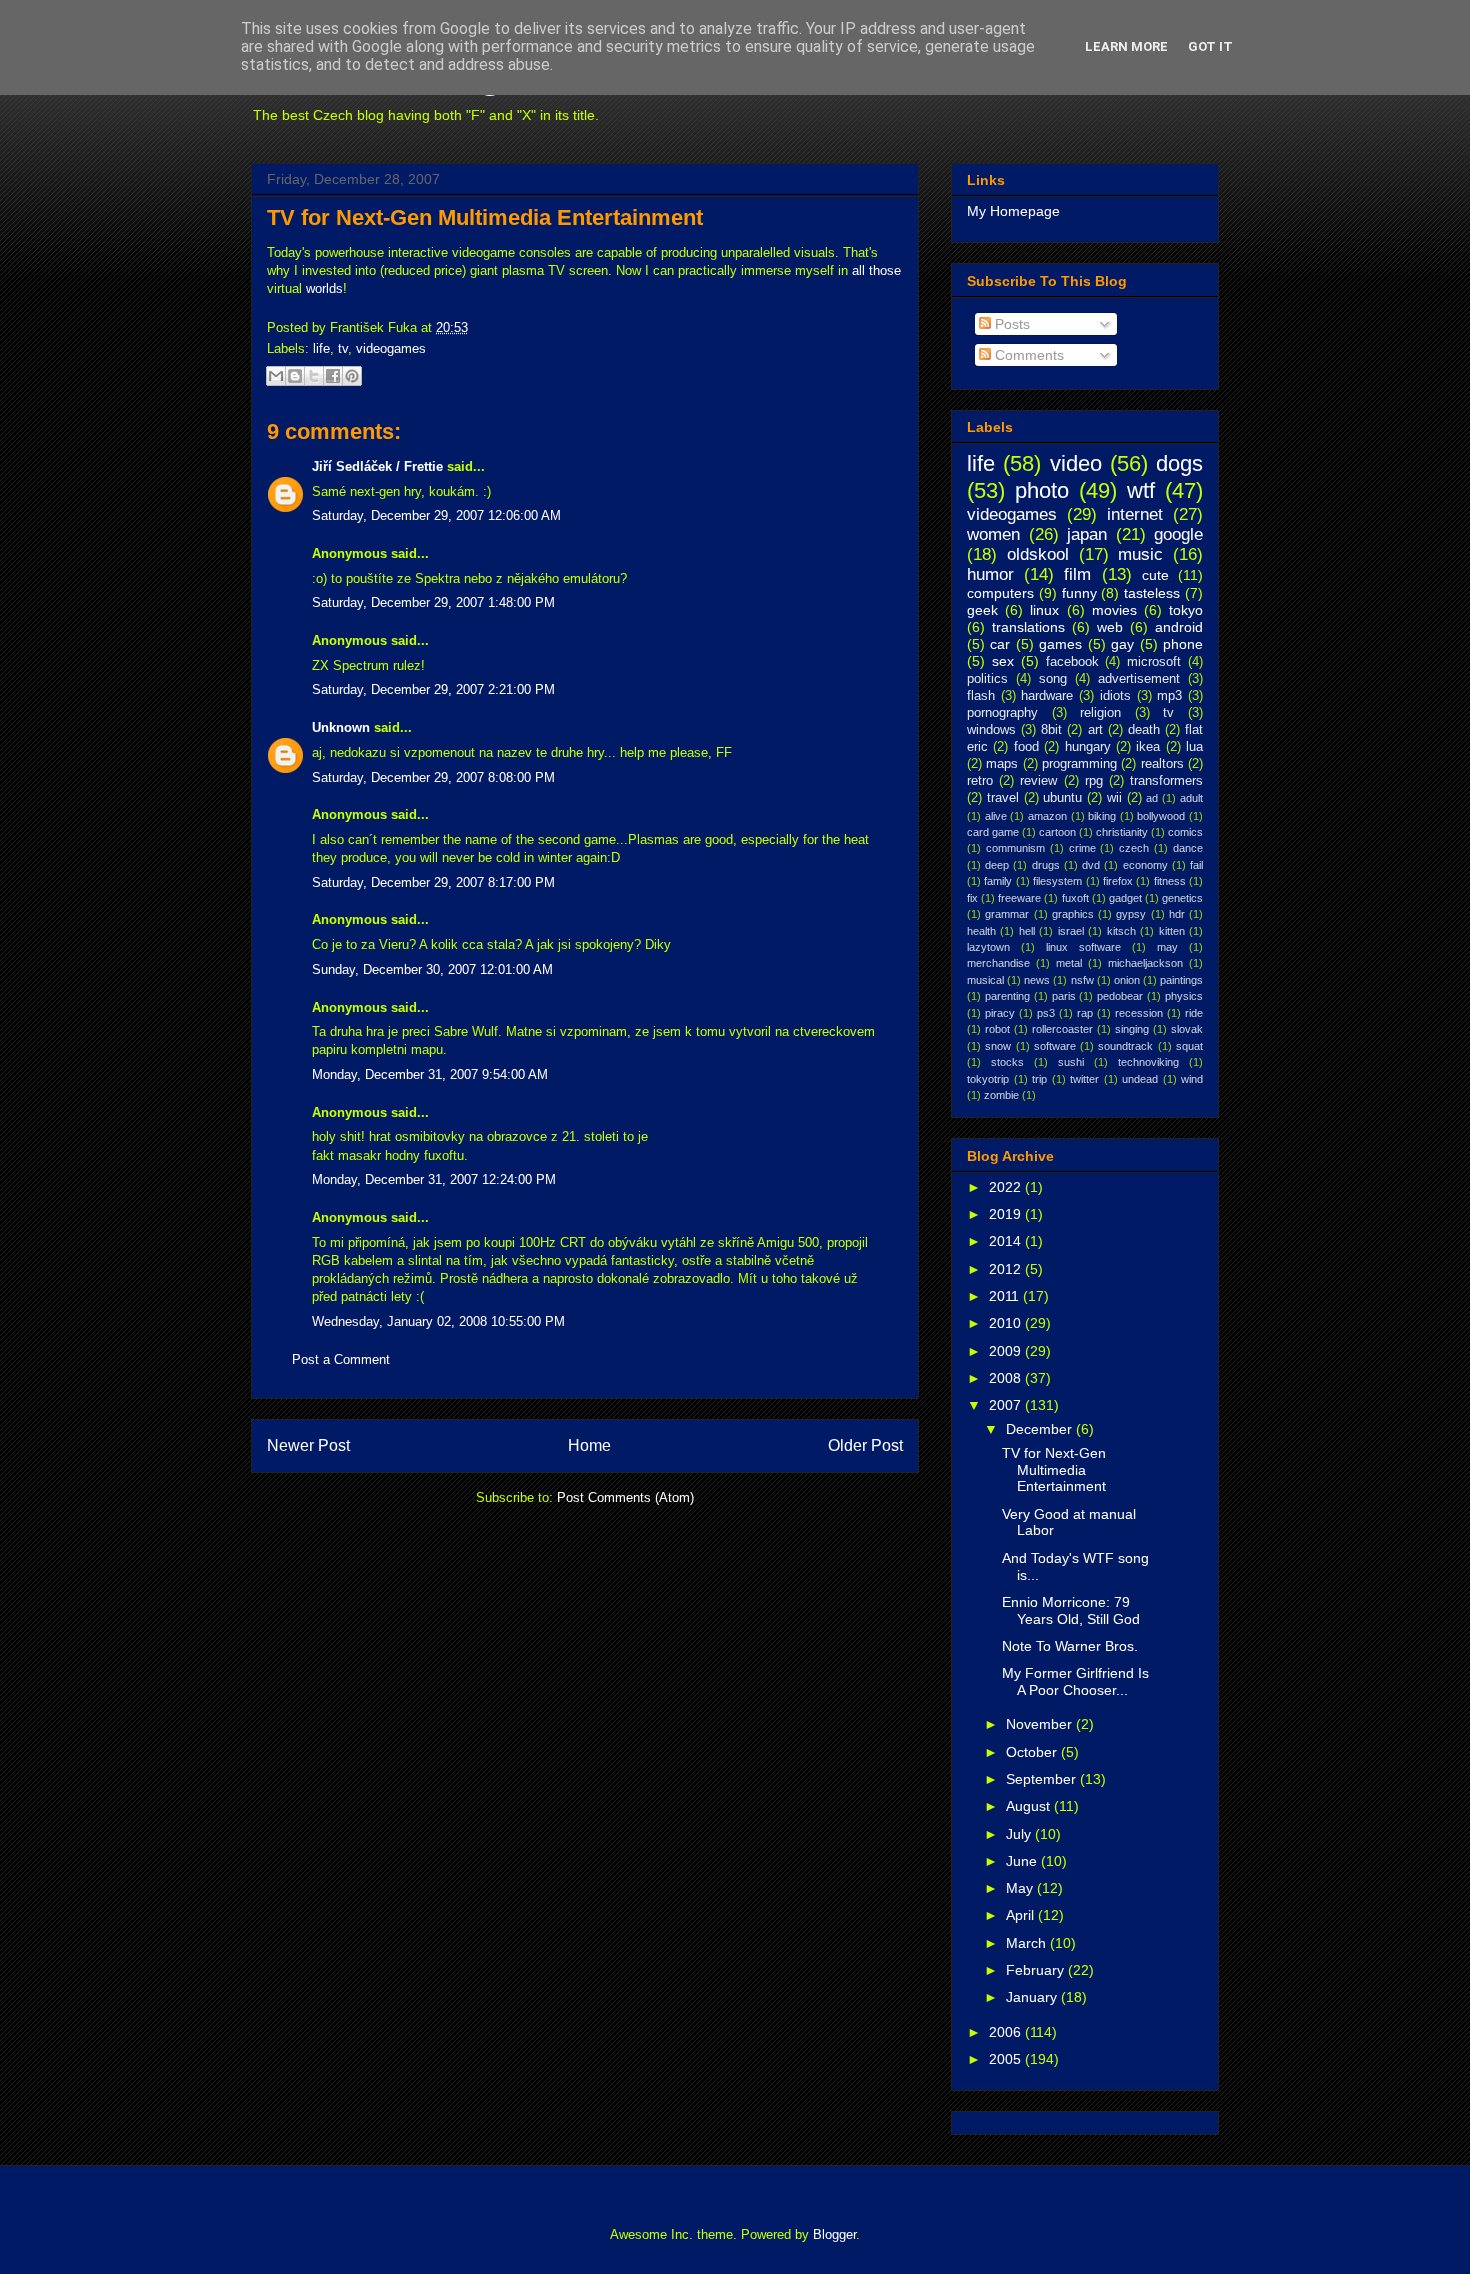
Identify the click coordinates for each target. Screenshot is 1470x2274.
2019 (1007, 1214)
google (1178, 534)
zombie (1001, 1095)
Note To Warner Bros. (1070, 1646)
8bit (1051, 730)
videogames (391, 348)
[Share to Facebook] (333, 376)
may (1167, 947)
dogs (1179, 463)
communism (1015, 848)
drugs (1046, 865)
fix (972, 898)
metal (1069, 963)
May (1021, 1888)
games (1060, 644)
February (1037, 1970)
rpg (1094, 781)
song (1053, 679)
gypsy (1131, 914)
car (1000, 644)
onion (1127, 980)
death (1144, 730)
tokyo (1186, 610)
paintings (1181, 980)
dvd (1091, 865)
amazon (1047, 816)
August (1030, 1806)
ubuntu (1062, 798)
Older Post (865, 1445)
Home (589, 1445)
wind (1192, 1079)
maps (1002, 764)
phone (1183, 644)
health (981, 931)
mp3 (1169, 696)
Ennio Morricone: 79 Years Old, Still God (1071, 1610)
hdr (1177, 914)
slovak (1187, 1029)
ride (1194, 1013)
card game (993, 832)
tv (343, 348)
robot (997, 1029)
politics (987, 679)
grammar (1007, 914)
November (1041, 1724)
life (321, 348)
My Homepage (1013, 211)
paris (1064, 996)
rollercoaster (1062, 1029)
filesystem (1057, 881)
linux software (1083, 947)
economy (1145, 865)
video (1076, 463)
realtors (1162, 764)
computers (1000, 593)
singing (1132, 1029)
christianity (1122, 832)
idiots (1115, 696)
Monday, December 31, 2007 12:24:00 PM (434, 1179)
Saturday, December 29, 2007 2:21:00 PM (433, 689)
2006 (1007, 2032)
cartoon (1057, 832)
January (1033, 1997)
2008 (1007, 1378)
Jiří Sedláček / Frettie (377, 466)
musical (985, 980)
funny (1079, 593)
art (1095, 730)
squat (1189, 1046)
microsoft (1154, 662)
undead (1140, 1079)
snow (998, 1046)
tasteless (1152, 593)
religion (1100, 713)
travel (1003, 798)
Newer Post (308, 1445)
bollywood (1161, 816)
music (1140, 554)
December (1041, 1429)
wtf (1141, 490)
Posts (1010, 324)
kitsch (1121, 931)
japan (1087, 534)
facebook (1072, 662)
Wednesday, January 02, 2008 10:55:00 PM (438, 1321)
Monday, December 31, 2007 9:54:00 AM (430, 1074)
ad (1152, 798)
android (1179, 627)
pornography (1002, 713)
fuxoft (1075, 898)
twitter (1084, 1079)
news (1037, 980)
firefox (1118, 881)
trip (1039, 1079)
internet (1135, 514)
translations (1028, 627)
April (1022, 1915)
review (1038, 781)
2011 (1006, 1296)
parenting (1007, 996)
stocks (1007, 1062)
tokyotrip (988, 1079)
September (1043, 1779)
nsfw (1082, 980)
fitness (1170, 881)
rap (1085, 1013)
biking (1102, 816)
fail (1196, 865)
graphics (1073, 914)
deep (997, 865)
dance (1188, 848)
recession (1139, 1013)
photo (1042, 490)
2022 (1007, 1187)
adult (1191, 798)
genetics (1182, 898)
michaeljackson (1145, 963)
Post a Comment (341, 1359)
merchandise (998, 963)
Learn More (1126, 46)
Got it (1210, 46)
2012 (1007, 1269)
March (1028, 1943)
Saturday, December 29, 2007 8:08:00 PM (433, 777)
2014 (1007, 1241)
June (1023, 1861)
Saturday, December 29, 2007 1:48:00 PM (433, 602)
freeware (1019, 898)
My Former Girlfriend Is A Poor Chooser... (1075, 1681)
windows (991, 730)
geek (982, 610)
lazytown (988, 947)
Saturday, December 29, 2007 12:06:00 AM (436, 515)
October (1033, 1752)
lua (1194, 747)
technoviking (1148, 1062)
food (1026, 747)
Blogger (834, 2234)
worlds (324, 288)
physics (1184, 996)
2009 (1007, 1351)
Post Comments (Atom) (625, 1497)
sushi (1071, 1062)
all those (876, 270)
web (1110, 627)
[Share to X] (314, 376)
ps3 (1046, 1013)
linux (1044, 610)
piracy (1000, 1013)
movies (1114, 610)
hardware (1047, 696)
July (1020, 1834)
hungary (1088, 747)
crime (1082, 848)
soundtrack (1125, 1046)
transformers (1166, 781)
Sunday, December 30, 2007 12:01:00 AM (432, 969)
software (1055, 1046)
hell (1027, 931)
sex (1003, 661)
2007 (1007, 1405)
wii (1114, 798)
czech (1134, 848)
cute (1155, 575)
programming (1079, 764)
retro (980, 781)
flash (981, 696)
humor (990, 574)
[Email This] (276, 376)
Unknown (341, 727)
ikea (1148, 747)
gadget (1125, 898)
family (998, 881)
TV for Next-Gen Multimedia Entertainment (485, 217)
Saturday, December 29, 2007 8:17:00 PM (433, 882)
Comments (1027, 355)
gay (1122, 644)
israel (1071, 931)
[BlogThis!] (295, 376)
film (1077, 574)
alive (996, 816)
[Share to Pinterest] (352, 376)
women (993, 534)
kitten (1172, 931)
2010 (1007, 1323)
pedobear (1120, 996)
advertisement (1139, 679)
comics (1185, 832)
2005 (1007, 2059)
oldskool (1038, 554)
